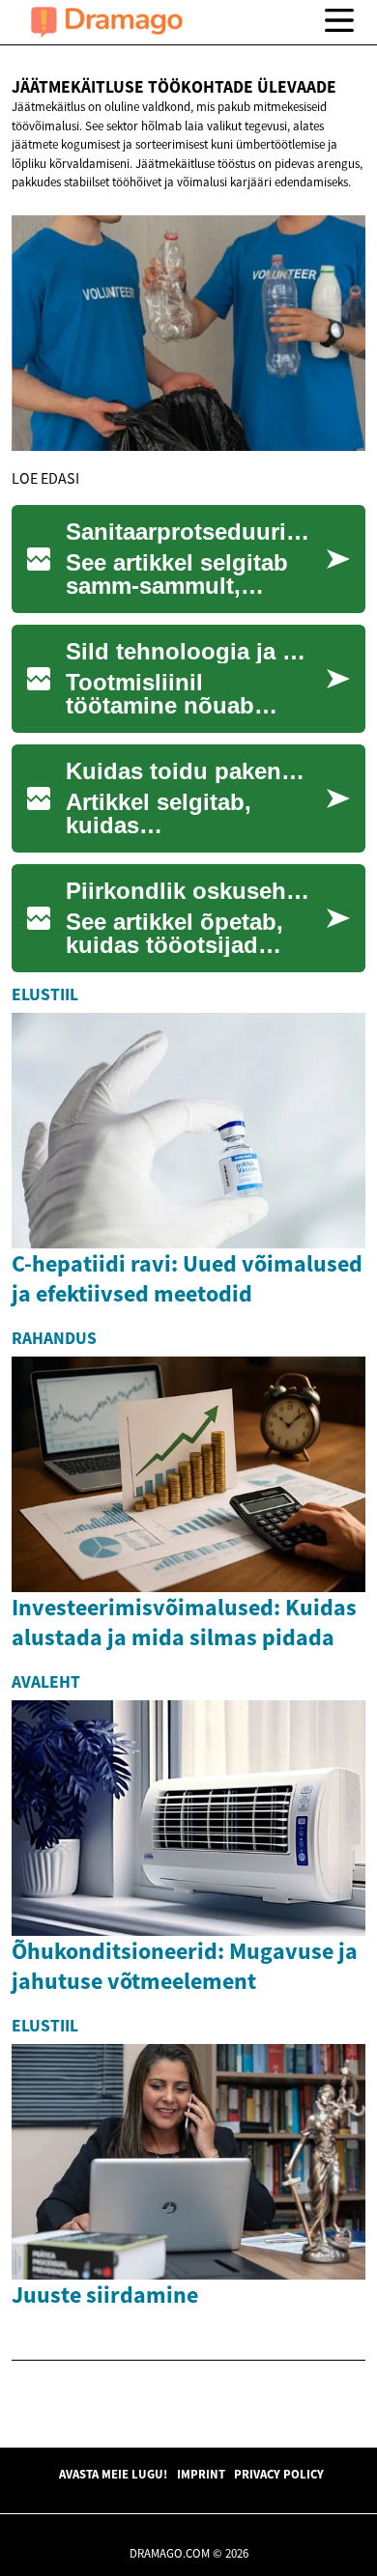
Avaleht (46, 1682)
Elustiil (45, 994)
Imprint (201, 2474)
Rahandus (54, 1338)
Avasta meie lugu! (113, 2474)
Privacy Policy (279, 2474)
